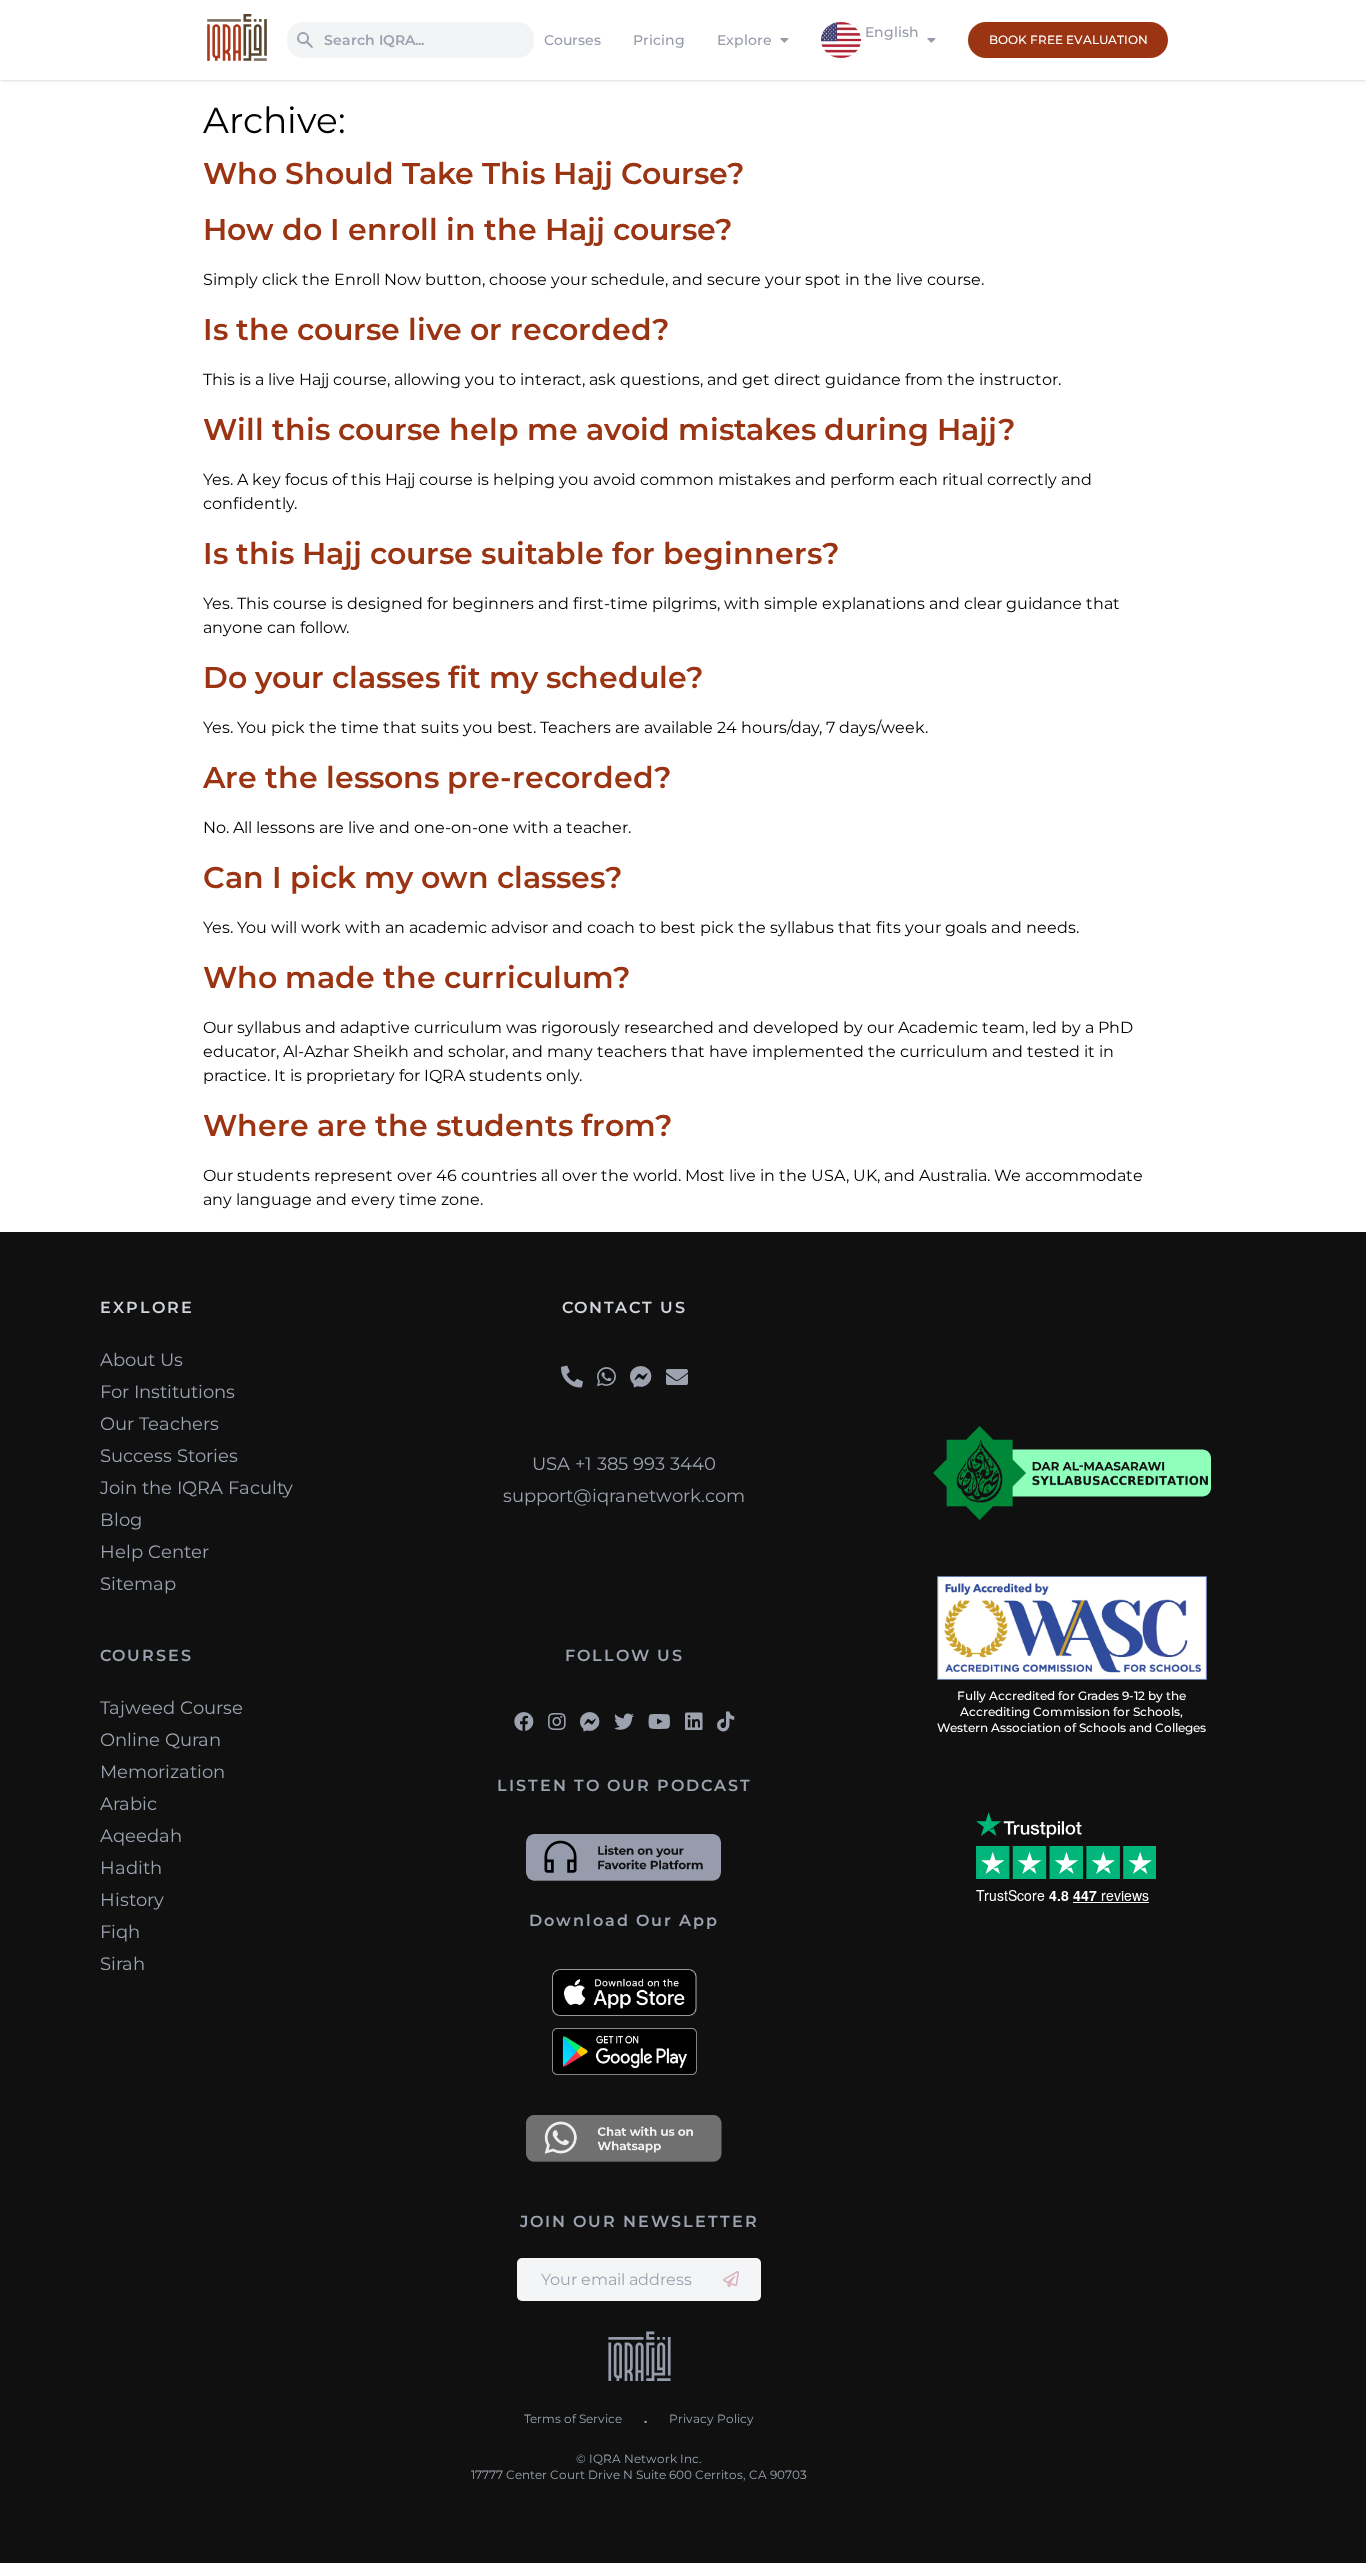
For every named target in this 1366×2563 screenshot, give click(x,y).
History (132, 1900)
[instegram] (557, 1722)
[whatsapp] (606, 1378)
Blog (121, 1520)
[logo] (639, 2359)
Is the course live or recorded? (436, 329)
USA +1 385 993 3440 (624, 1464)
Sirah (122, 1964)
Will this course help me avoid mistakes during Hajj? (609, 429)
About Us (141, 1360)
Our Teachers (159, 1424)
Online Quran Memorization (162, 1756)
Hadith (131, 1868)
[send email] (731, 2279)
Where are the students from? (437, 1125)
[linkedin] (694, 1722)
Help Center (154, 1552)
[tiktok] (726, 1722)
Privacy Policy (711, 2418)
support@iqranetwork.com (624, 1496)
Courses (572, 40)
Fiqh (120, 1932)
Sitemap (138, 1584)
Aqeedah (141, 1836)
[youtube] (659, 1722)
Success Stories (169, 1456)
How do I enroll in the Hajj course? (467, 229)
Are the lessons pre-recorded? (437, 777)
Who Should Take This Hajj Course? (473, 173)
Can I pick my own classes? (412, 877)
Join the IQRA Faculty (196, 1488)
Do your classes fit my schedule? (453, 677)
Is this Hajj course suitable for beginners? (521, 553)
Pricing (659, 40)
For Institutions (167, 1392)
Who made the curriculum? (416, 977)
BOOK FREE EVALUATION (1068, 39)
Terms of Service (573, 2418)
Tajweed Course (171, 1708)
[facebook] (524, 1722)
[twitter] (624, 1722)
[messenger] (641, 1378)
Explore (744, 40)
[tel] (572, 1378)
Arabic (128, 1804)
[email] (677, 1378)
